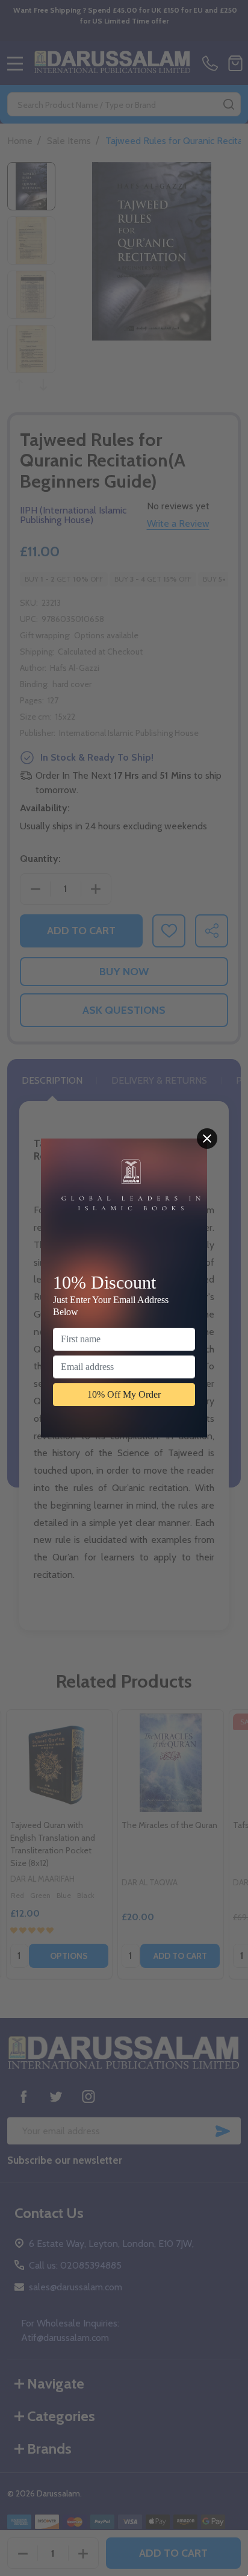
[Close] (207, 1139)
